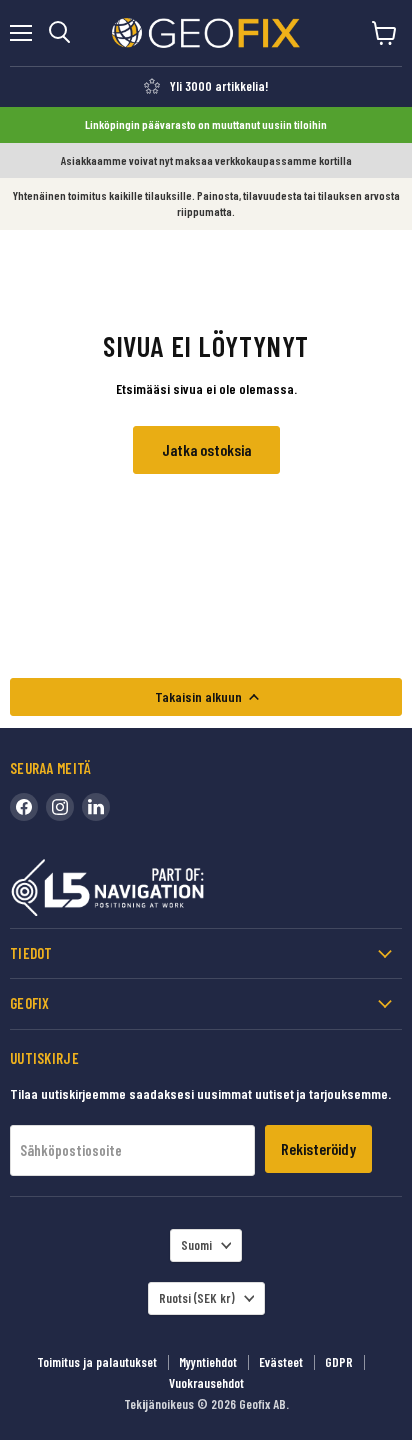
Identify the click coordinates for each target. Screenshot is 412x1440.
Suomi (196, 1245)
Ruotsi (197, 1298)
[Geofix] (150, 891)
